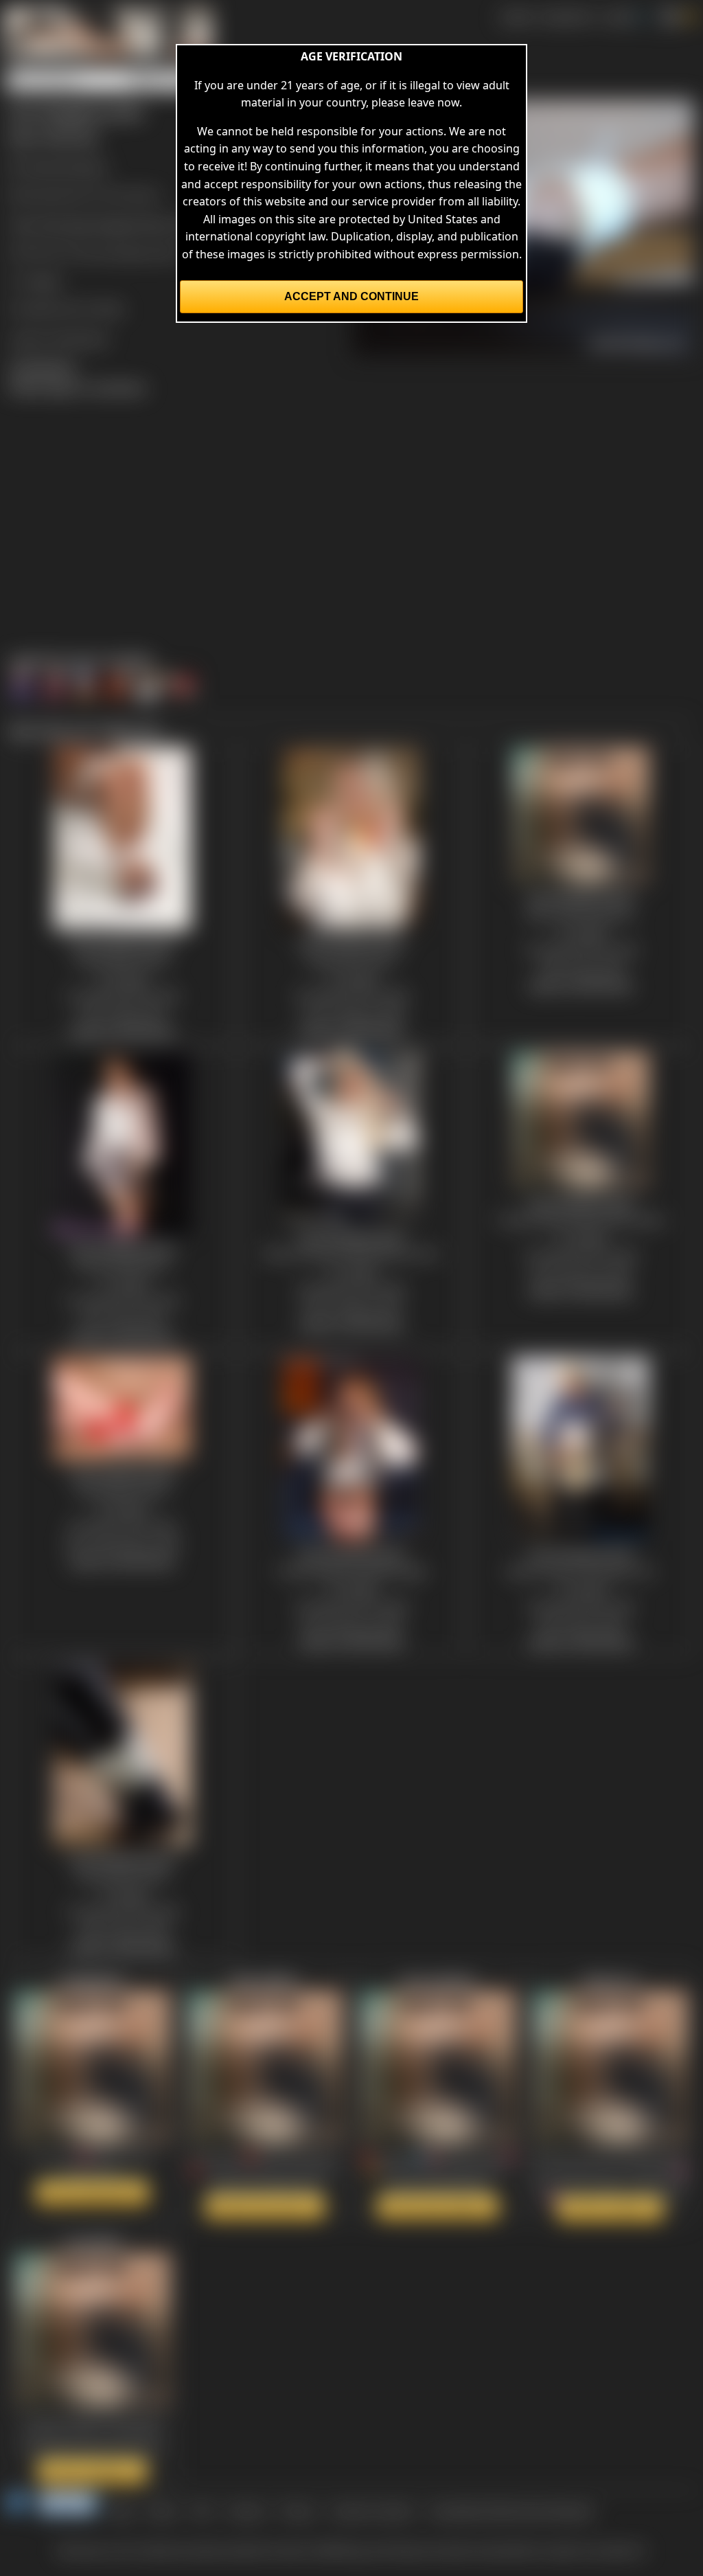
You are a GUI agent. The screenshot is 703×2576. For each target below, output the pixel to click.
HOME (516, 16)
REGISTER (567, 16)
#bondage (65, 224)
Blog (122, 2511)
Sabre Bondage (67, 166)
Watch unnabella (92, 2471)
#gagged (118, 224)
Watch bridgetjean (92, 2193)
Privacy (298, 2511)
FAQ (202, 2511)
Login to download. (59, 338)
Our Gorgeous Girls (129, 252)
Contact (246, 2511)
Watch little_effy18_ (265, 2206)
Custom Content (372, 2511)
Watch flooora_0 (610, 2208)
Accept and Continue (351, 296)
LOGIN (618, 16)
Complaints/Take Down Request (511, 2511)
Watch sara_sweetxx (438, 2206)
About (163, 2511)
